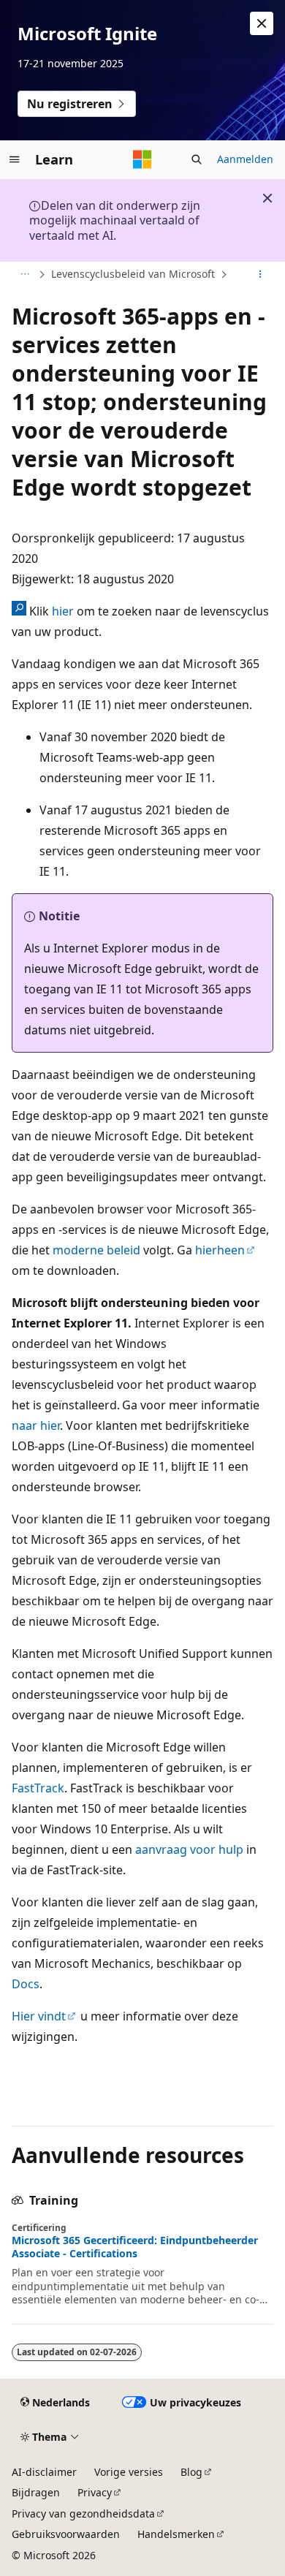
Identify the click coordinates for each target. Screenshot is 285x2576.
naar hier (36, 1425)
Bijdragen (36, 2492)
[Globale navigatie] (15, 159)
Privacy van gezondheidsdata (83, 2514)
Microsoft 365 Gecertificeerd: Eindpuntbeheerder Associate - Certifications (135, 2247)
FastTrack (38, 1788)
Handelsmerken (176, 2534)
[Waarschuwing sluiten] (262, 23)
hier (63, 611)
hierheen (220, 1250)
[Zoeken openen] (197, 159)
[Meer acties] (261, 275)
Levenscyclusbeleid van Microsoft (133, 274)
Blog (191, 2472)
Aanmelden (245, 159)
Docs (26, 1984)
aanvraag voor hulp (189, 1849)
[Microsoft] (142, 159)
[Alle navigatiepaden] (24, 275)
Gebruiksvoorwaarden (66, 2534)
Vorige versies (129, 2472)
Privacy (95, 2492)
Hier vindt (39, 2016)
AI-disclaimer (44, 2472)
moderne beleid (96, 1250)
